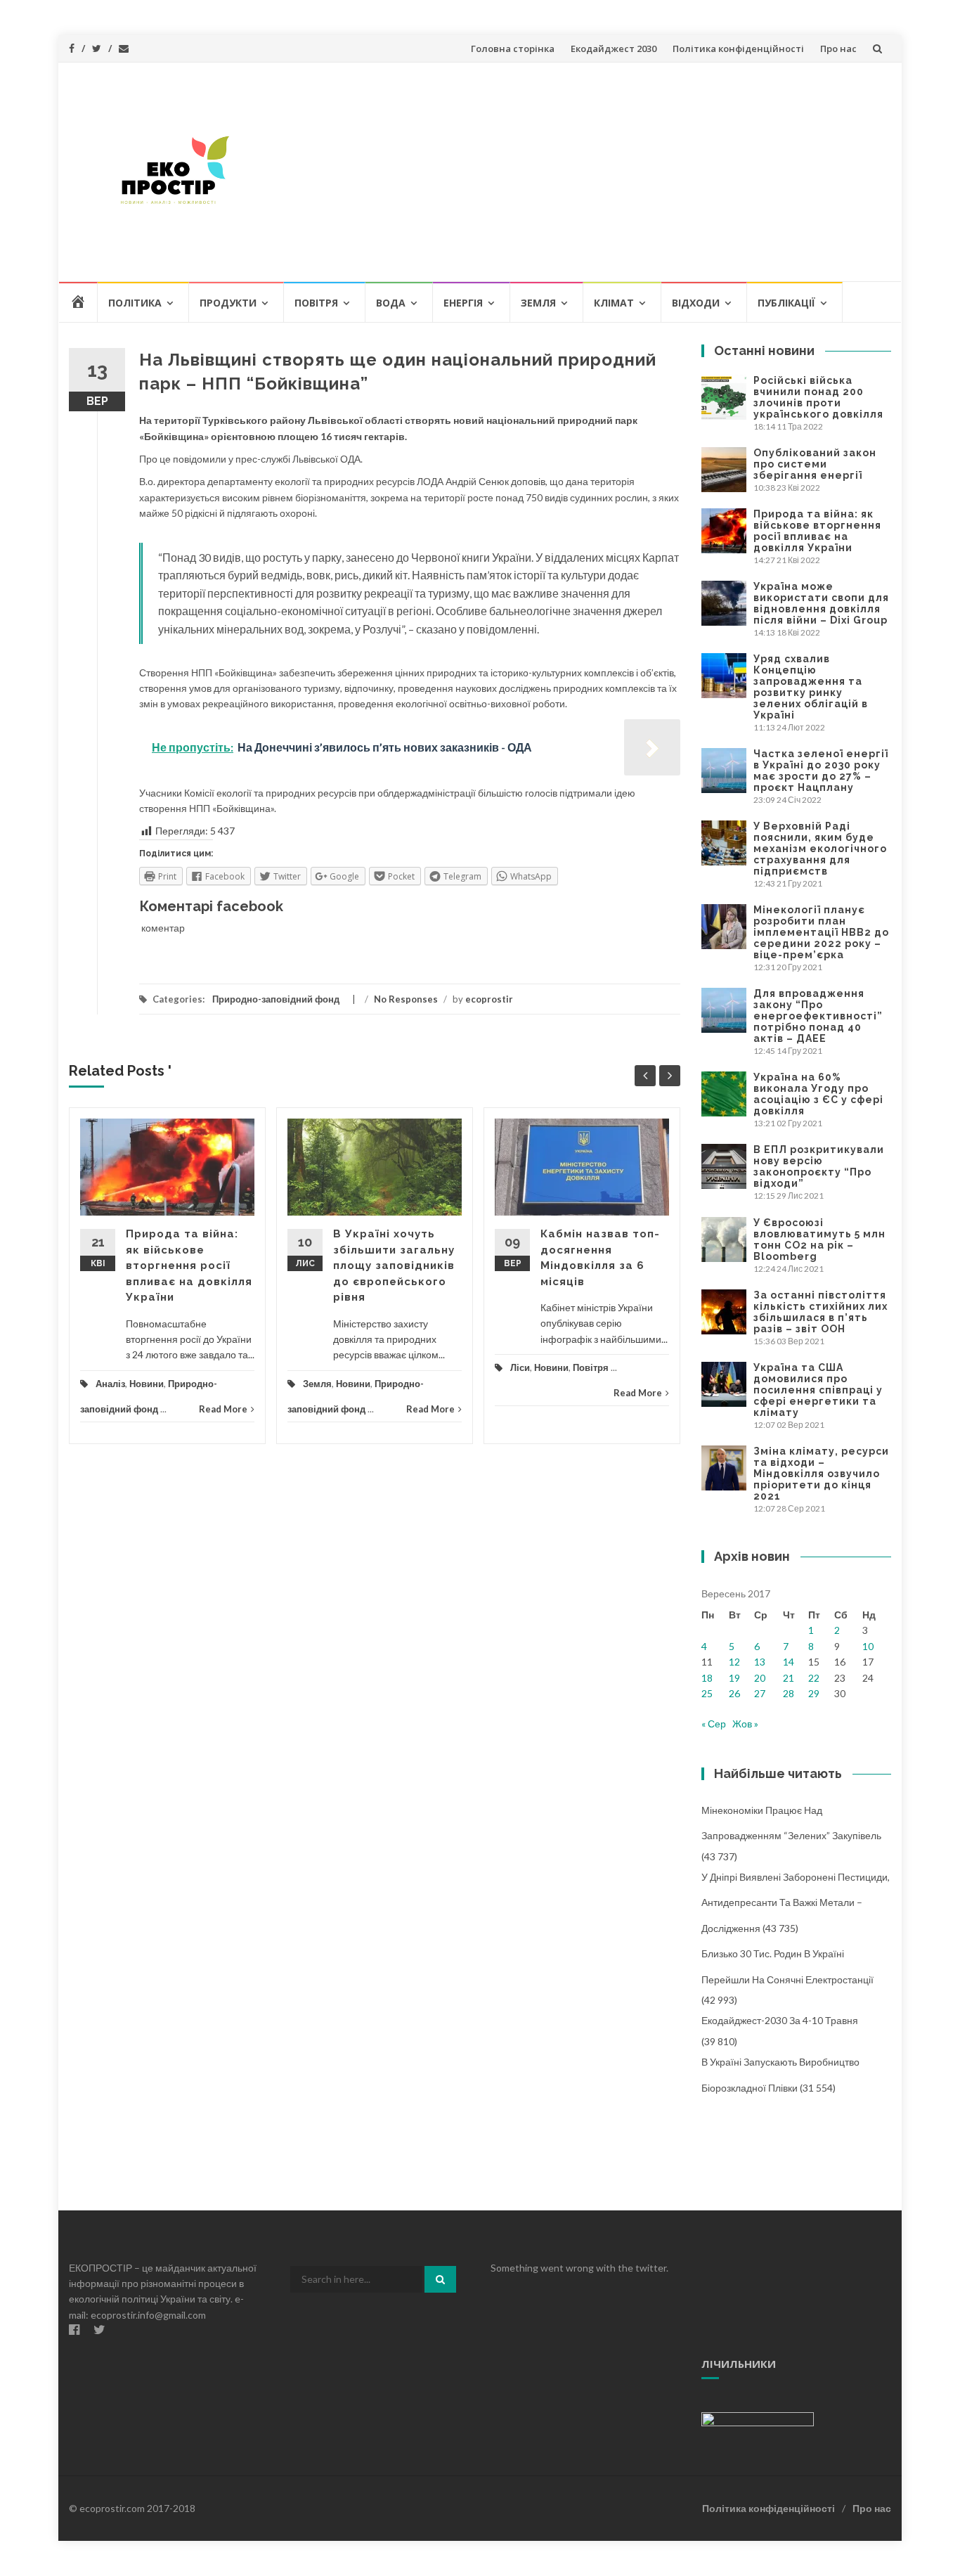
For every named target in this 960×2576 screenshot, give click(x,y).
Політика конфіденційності (738, 49)
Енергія (463, 303)
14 (789, 1662)
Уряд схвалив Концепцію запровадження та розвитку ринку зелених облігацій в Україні (811, 687)
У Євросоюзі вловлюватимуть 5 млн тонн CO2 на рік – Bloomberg (819, 1239)
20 (760, 1678)
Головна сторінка (513, 49)
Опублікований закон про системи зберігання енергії (815, 464)
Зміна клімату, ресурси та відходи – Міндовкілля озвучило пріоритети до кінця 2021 (821, 1474)
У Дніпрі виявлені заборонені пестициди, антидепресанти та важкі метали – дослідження (796, 1902)
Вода (391, 303)
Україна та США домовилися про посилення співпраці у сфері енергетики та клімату (818, 1390)
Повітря (316, 303)
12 (734, 1662)
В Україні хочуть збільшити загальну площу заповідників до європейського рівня (394, 1266)
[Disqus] (375, 1655)
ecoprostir (489, 999)
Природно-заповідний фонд (276, 999)
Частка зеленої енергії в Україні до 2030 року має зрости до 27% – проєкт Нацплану (821, 771)
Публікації (786, 303)
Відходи (696, 303)
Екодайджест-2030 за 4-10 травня (780, 2020)
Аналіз (110, 1384)
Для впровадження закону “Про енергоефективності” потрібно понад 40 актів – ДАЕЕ (818, 1016)
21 (789, 1678)
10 (868, 1646)
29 (814, 1693)
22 (814, 1678)
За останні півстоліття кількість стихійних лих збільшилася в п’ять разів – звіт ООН (820, 1312)
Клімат (614, 303)
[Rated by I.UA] (758, 2418)
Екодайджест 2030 (614, 49)
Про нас (838, 49)
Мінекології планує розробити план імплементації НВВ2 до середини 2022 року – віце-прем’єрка (821, 932)
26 (734, 1693)
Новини (147, 1384)
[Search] (440, 2279)
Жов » (745, 1724)
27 (760, 1693)
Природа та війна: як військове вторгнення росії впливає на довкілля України (189, 1266)
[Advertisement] (583, 172)
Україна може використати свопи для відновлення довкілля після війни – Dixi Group (821, 603)
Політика (135, 303)
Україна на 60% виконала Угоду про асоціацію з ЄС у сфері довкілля (818, 1094)
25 (707, 1693)
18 (707, 1678)
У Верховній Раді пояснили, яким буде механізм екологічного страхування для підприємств (820, 849)
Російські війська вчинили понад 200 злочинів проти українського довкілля (818, 397)
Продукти (228, 303)
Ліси (520, 1367)
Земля (538, 303)
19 (734, 1678)
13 (760, 1662)
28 (789, 1693)
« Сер (714, 1724)
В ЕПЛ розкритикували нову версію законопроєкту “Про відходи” (819, 1166)
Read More (223, 1409)
